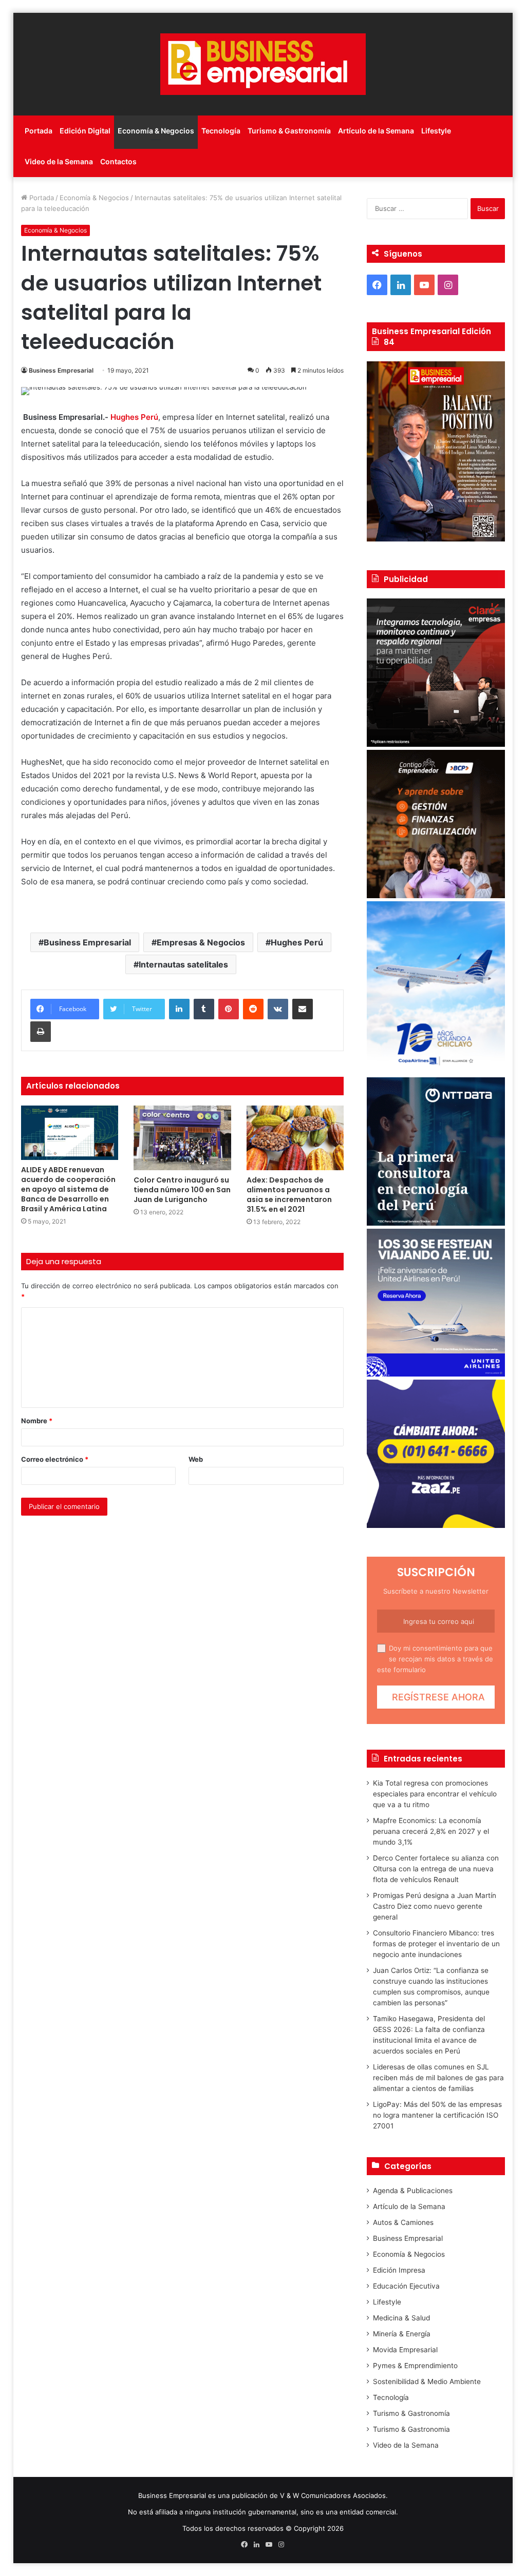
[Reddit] (253, 1009)
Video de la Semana (59, 161)
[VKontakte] (278, 1009)
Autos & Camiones (403, 2222)
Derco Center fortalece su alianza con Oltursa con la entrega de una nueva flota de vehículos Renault (436, 1869)
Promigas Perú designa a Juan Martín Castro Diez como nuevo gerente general (435, 1906)
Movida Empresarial (405, 2350)
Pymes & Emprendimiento (415, 2366)
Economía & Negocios (156, 131)
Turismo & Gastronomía (289, 131)
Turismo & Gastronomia (411, 2429)
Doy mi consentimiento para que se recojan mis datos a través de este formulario (435, 1659)
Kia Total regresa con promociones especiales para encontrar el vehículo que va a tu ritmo (435, 1794)
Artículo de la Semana (376, 131)
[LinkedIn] (179, 1009)
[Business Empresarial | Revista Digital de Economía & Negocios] (263, 64)
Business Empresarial (61, 370)
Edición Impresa (399, 2270)
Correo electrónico (55, 1459)
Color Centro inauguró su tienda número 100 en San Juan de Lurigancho (182, 1190)
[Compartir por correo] (303, 1009)
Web (196, 1459)
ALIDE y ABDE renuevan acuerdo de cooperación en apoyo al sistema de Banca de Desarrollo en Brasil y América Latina (68, 1189)
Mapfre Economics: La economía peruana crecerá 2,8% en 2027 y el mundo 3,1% (431, 1831)
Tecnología (221, 131)
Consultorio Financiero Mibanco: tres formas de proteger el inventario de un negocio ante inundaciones (436, 1944)
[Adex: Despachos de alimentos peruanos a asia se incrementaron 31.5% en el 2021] (295, 1138)
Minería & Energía (402, 2334)
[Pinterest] (229, 1009)
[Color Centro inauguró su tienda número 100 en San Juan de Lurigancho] (182, 1138)
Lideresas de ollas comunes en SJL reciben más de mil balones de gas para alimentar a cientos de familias (438, 2078)
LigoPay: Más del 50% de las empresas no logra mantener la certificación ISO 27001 (437, 2115)
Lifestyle (436, 131)
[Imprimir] (41, 1032)
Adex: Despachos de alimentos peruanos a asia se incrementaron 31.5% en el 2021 (289, 1195)
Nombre (37, 1421)
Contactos (118, 161)
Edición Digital (85, 131)
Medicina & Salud (401, 2318)
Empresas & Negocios (201, 942)
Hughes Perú (297, 942)
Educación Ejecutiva (406, 2286)
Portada (39, 131)
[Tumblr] (204, 1009)
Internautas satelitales (183, 964)
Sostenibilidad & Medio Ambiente (427, 2381)
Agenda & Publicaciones (413, 2191)
